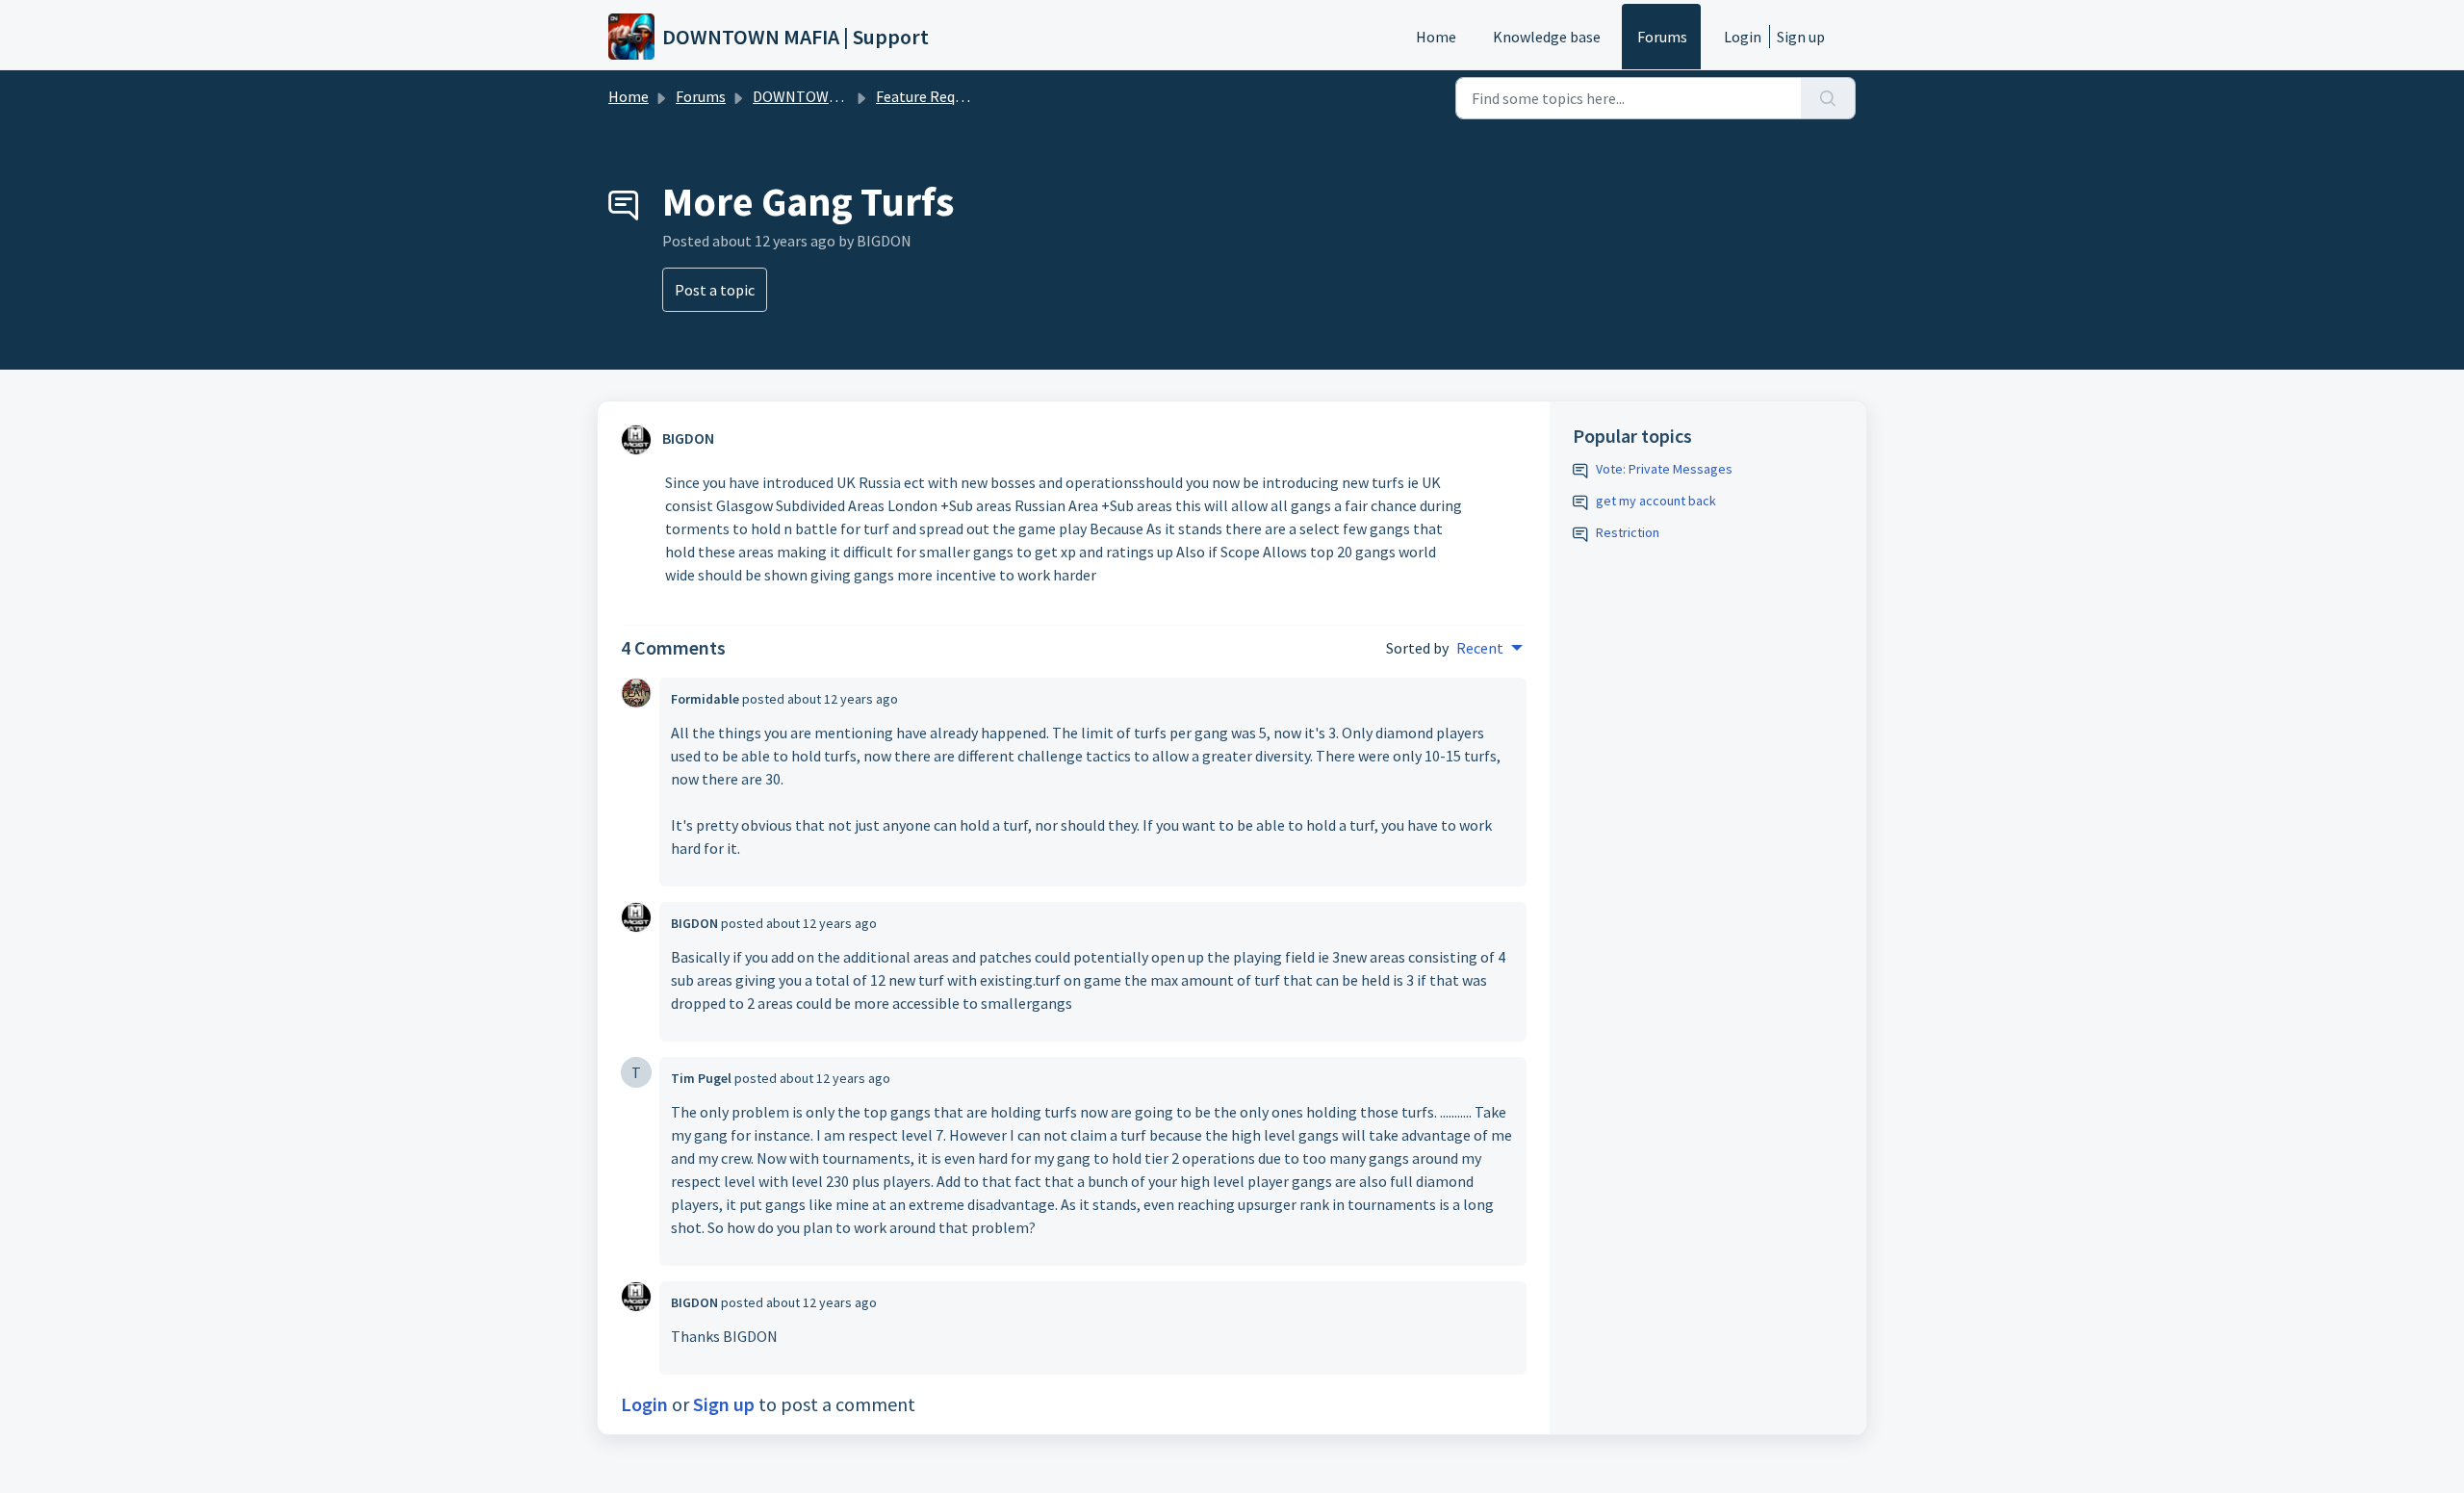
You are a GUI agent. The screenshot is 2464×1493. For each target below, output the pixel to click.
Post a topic (715, 290)
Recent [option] (1480, 648)
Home (1436, 37)
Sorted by (1417, 648)
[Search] (1828, 98)
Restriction (1628, 532)
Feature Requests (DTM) (955, 96)
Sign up (1801, 37)
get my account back (1656, 501)
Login (1743, 37)
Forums (1662, 37)
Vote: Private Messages (1664, 469)
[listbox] (1489, 648)
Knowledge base (1547, 37)
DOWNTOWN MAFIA (818, 96)
